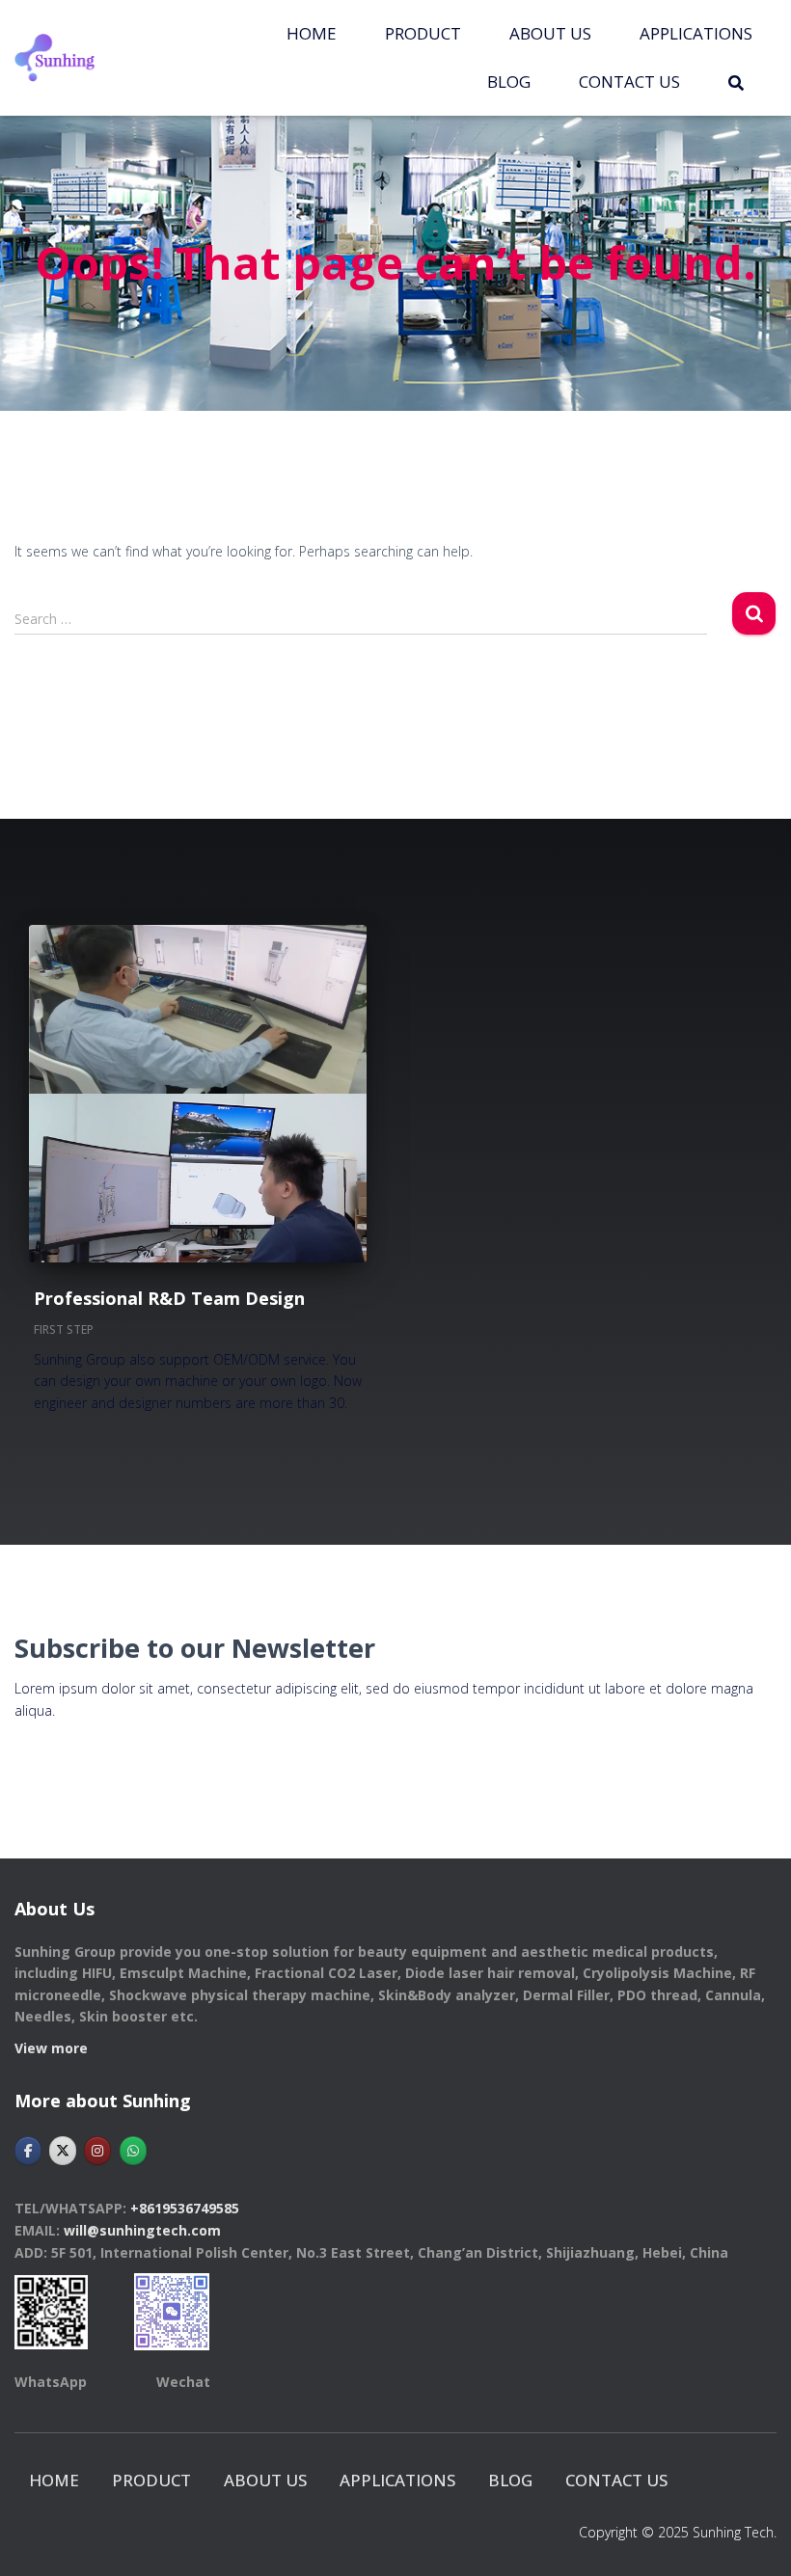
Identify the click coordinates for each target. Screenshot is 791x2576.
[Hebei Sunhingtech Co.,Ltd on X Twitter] (63, 2151)
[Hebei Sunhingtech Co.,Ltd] (55, 58)
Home (312, 33)
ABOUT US (550, 33)
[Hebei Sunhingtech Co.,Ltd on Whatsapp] (133, 2151)
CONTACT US (629, 81)
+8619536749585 (185, 2208)
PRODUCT (423, 33)
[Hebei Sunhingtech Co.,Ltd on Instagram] (97, 2151)
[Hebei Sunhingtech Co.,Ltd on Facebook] (28, 2151)
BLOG (509, 81)
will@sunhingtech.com (142, 2230)
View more (51, 2048)
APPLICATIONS (696, 33)
